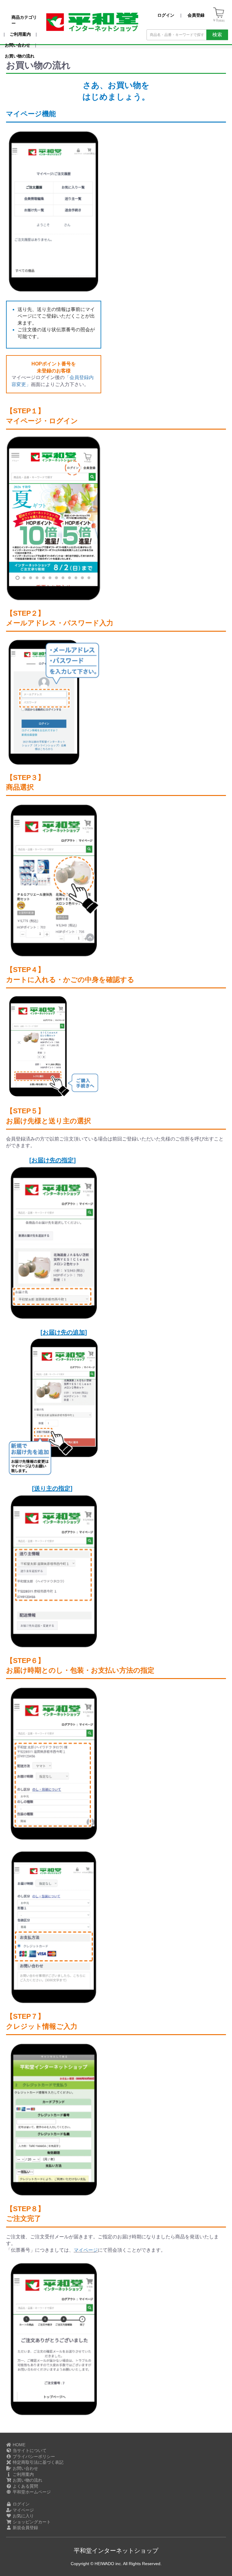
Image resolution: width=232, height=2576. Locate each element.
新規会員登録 (25, 2528)
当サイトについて (29, 2450)
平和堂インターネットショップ (116, 2551)
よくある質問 (25, 2486)
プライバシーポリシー (33, 2457)
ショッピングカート (31, 2522)
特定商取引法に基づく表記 (37, 2462)
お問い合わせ (25, 2468)
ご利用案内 (23, 2474)
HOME (18, 2445)
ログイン (21, 2504)
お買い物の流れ (27, 2480)
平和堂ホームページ (31, 2492)
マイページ (86, 2250)
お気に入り (23, 2516)
